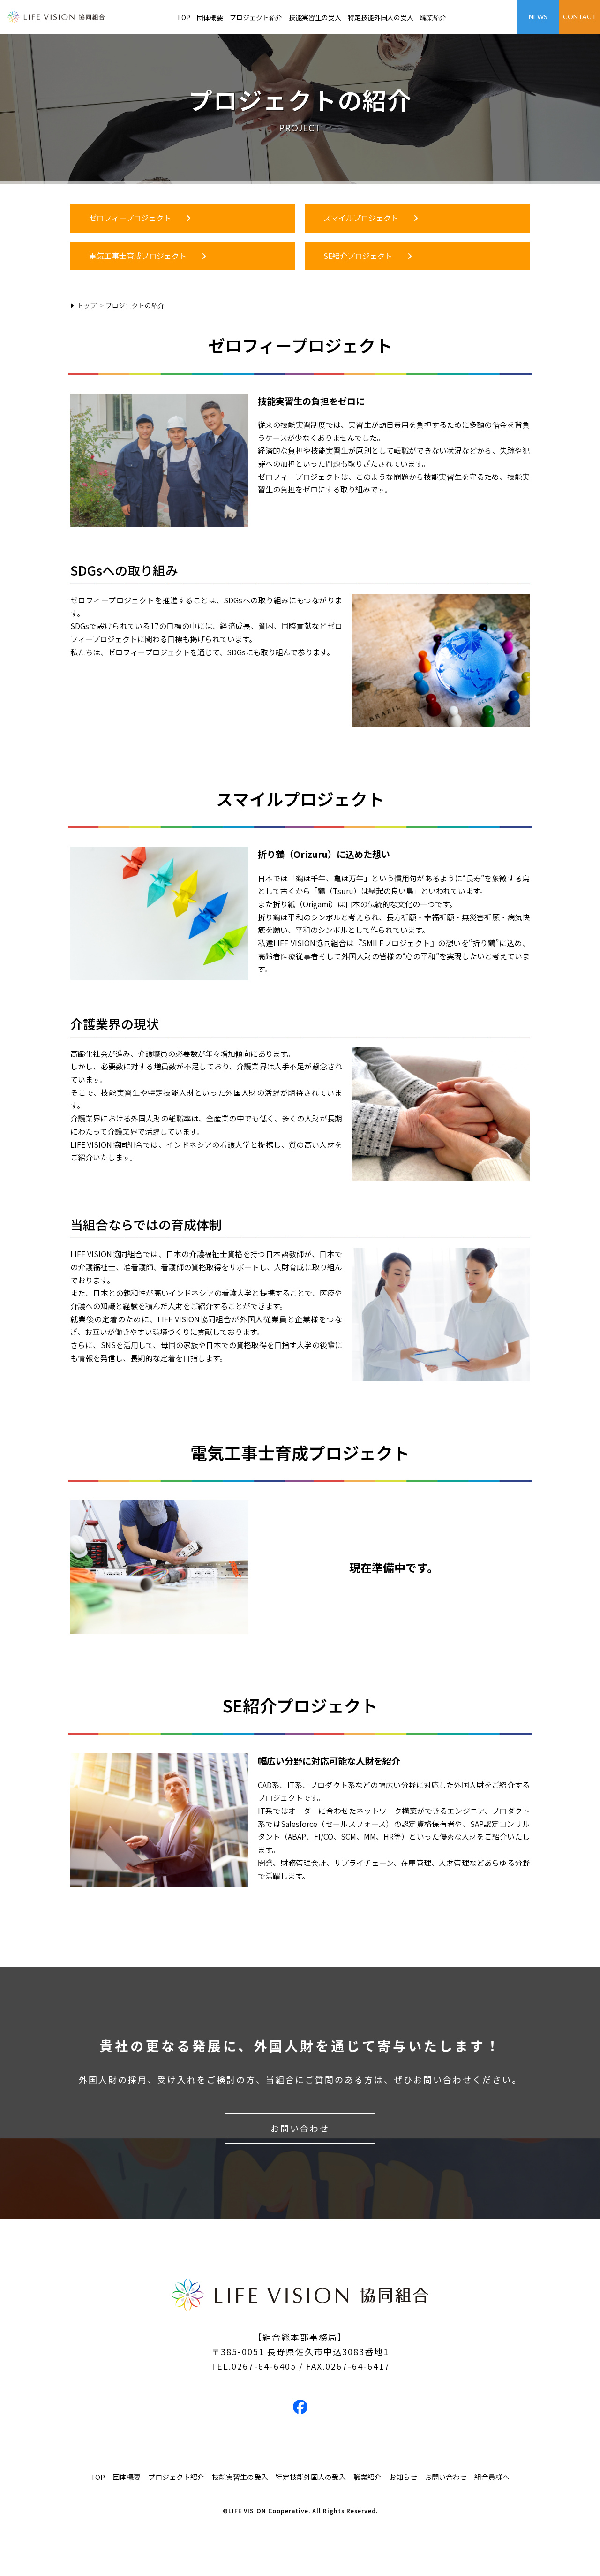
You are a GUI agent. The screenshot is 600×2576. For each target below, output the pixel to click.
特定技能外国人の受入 (381, 17)
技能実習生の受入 (315, 17)
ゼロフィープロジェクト (130, 218)
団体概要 (210, 17)
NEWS (538, 17)
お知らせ (403, 2477)
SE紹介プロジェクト (358, 256)
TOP (184, 17)
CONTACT (580, 17)
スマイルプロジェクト (361, 218)
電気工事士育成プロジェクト (138, 256)
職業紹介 (433, 17)
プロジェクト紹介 (256, 17)
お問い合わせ (300, 2128)
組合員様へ (492, 2477)
